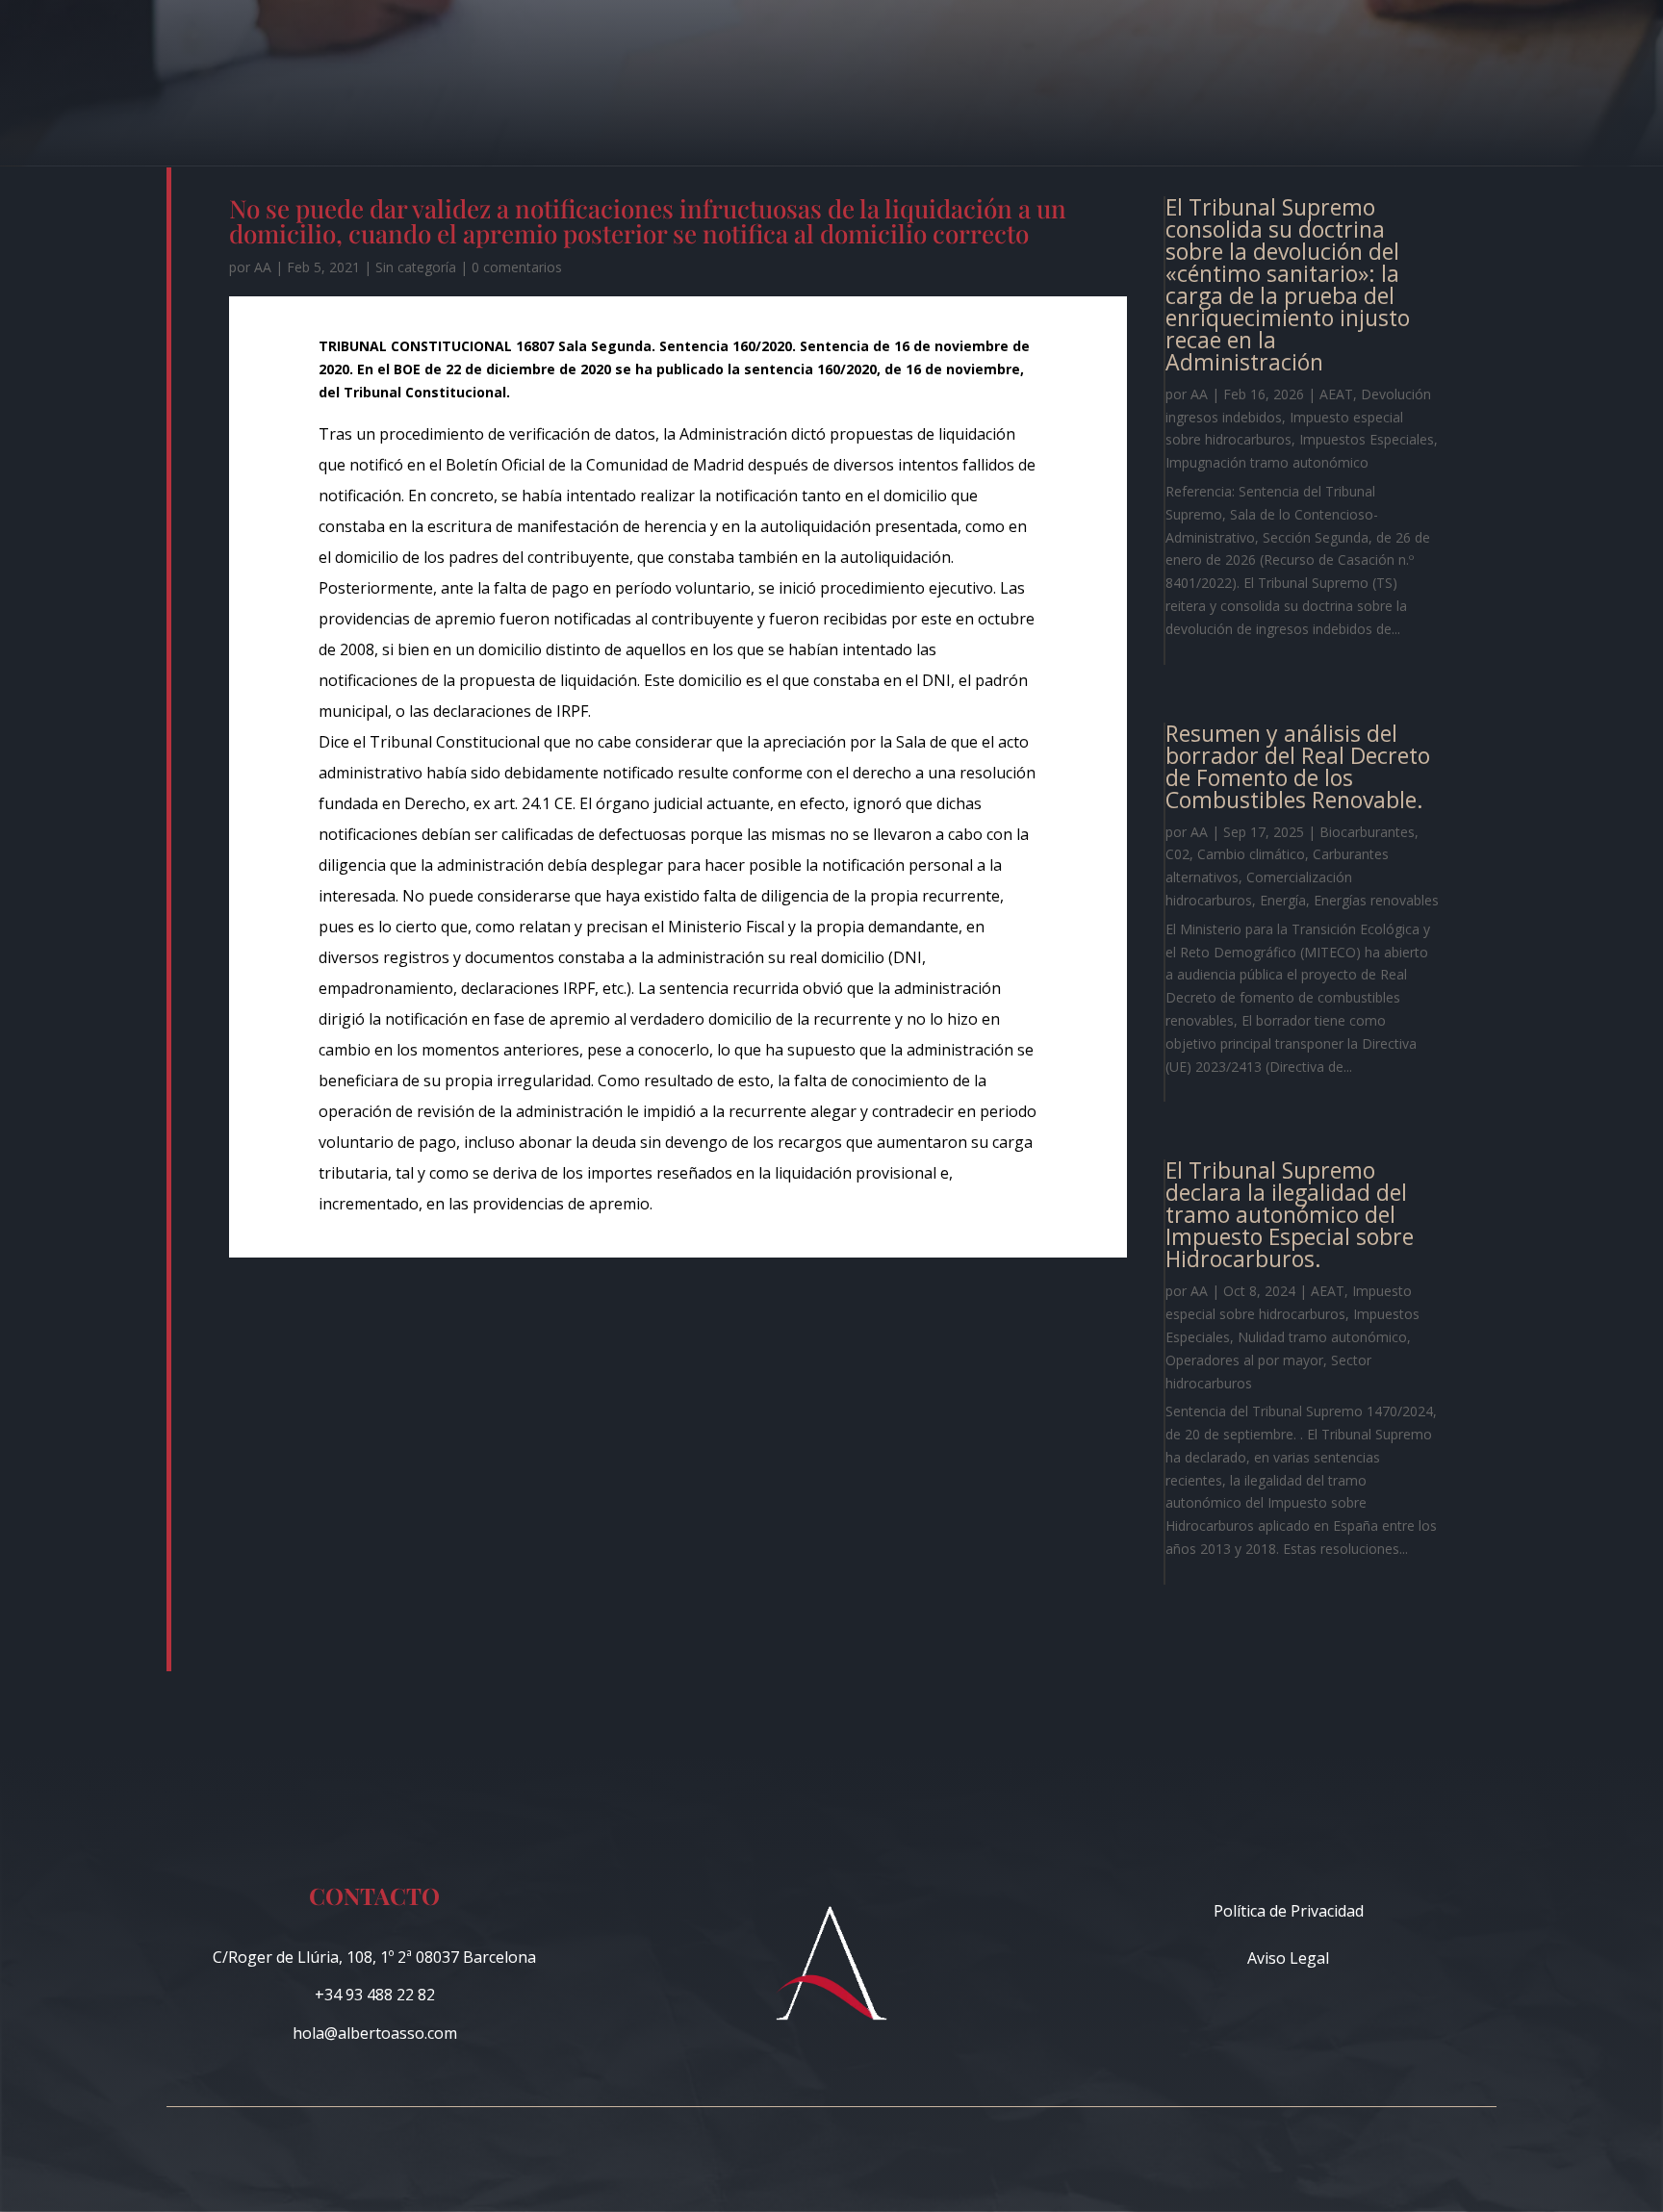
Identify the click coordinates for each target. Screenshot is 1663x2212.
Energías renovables (1376, 900)
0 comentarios (517, 267)
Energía (1283, 900)
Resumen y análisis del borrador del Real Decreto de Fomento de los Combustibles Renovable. (1298, 766)
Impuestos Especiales (1367, 439)
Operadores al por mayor (1244, 1360)
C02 (1177, 854)
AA (263, 267)
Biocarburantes (1367, 832)
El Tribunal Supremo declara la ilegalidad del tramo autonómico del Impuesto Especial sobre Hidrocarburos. (1290, 1214)
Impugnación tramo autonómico (1267, 462)
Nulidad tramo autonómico (1322, 1337)
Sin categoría (416, 267)
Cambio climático (1251, 854)
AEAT (1336, 394)
